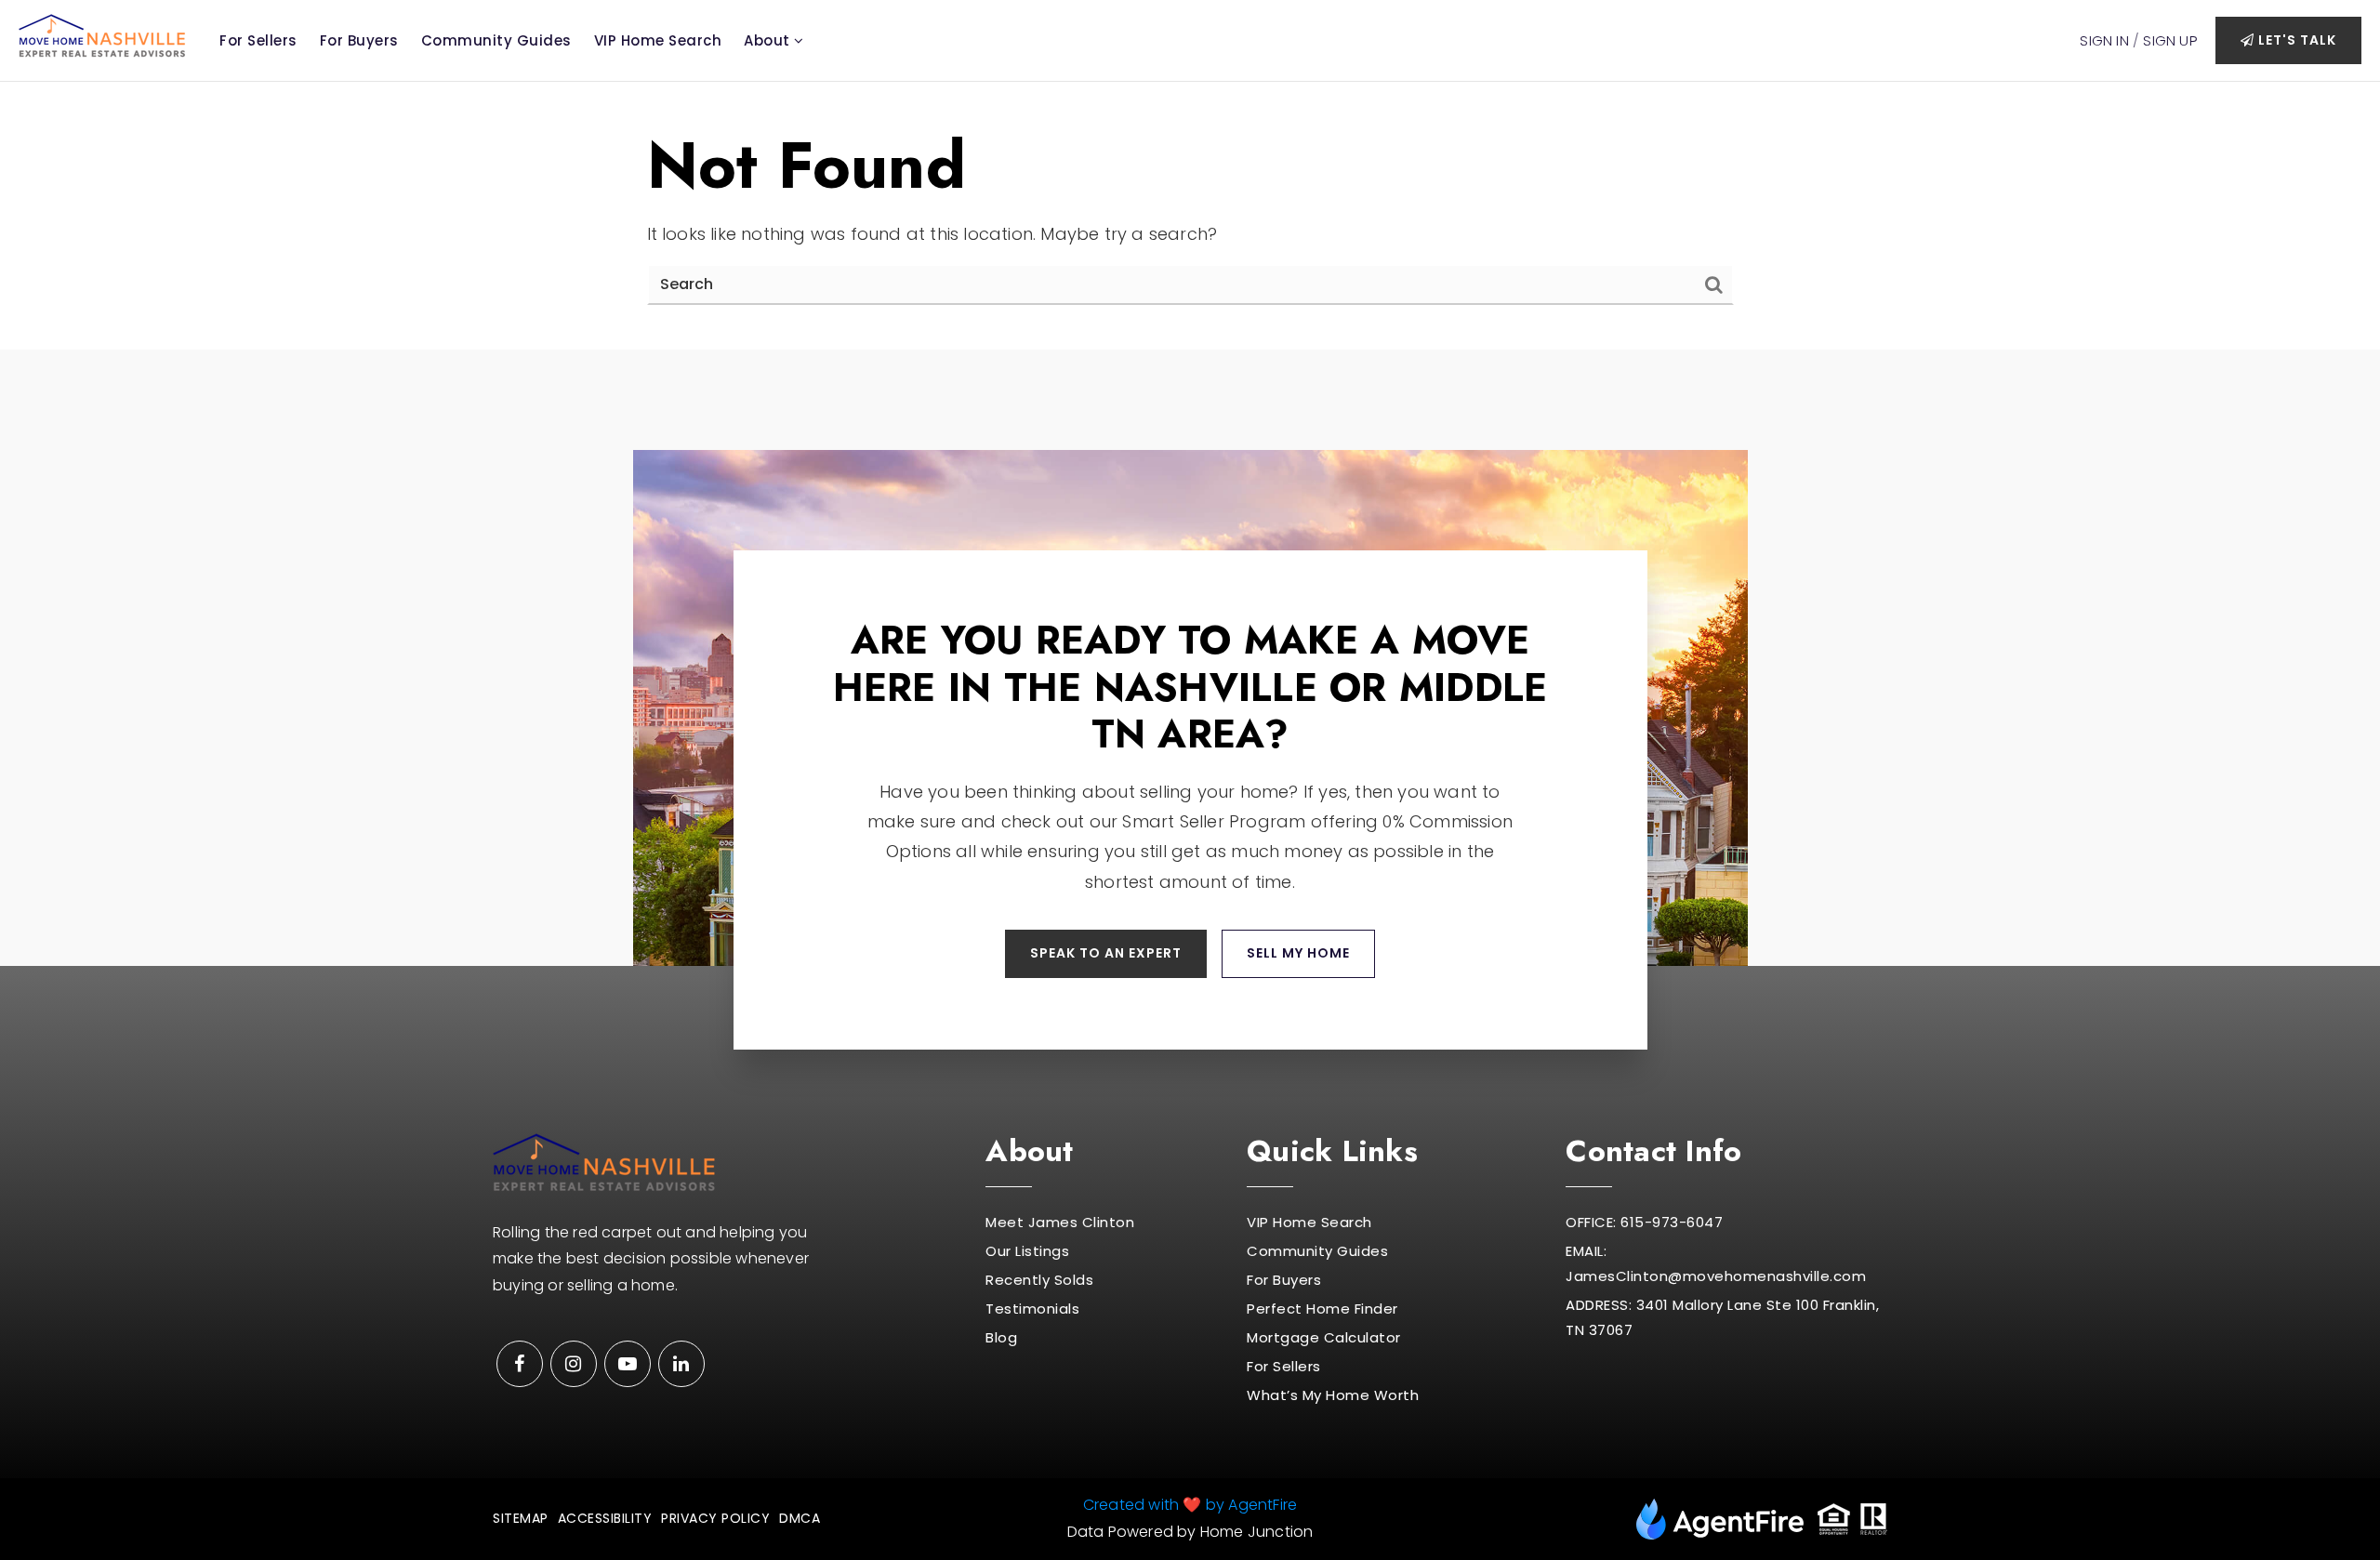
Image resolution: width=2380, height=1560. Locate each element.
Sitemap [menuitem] (521, 1518)
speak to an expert (1106, 953)
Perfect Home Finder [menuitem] (1322, 1309)
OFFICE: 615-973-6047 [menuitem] (1644, 1222)
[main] (1190, 216)
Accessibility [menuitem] (605, 1518)
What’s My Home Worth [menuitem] (1333, 1395)
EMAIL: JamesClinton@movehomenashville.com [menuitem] (1716, 1263)
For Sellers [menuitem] (258, 40)
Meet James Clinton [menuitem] (1060, 1222)
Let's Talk (2295, 40)
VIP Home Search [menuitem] (658, 40)
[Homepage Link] (102, 34)
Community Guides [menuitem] (496, 40)
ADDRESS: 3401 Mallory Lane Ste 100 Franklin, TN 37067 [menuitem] (1722, 1317)
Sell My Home (1298, 953)
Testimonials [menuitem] (1032, 1309)
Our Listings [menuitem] (1027, 1251)
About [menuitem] (769, 40)
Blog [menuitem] (1001, 1337)
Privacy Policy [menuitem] (715, 1518)
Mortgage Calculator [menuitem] (1324, 1337)
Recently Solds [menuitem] (1039, 1280)
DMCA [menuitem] (800, 1518)
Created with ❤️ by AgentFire (1190, 1505)
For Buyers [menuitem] (359, 40)
